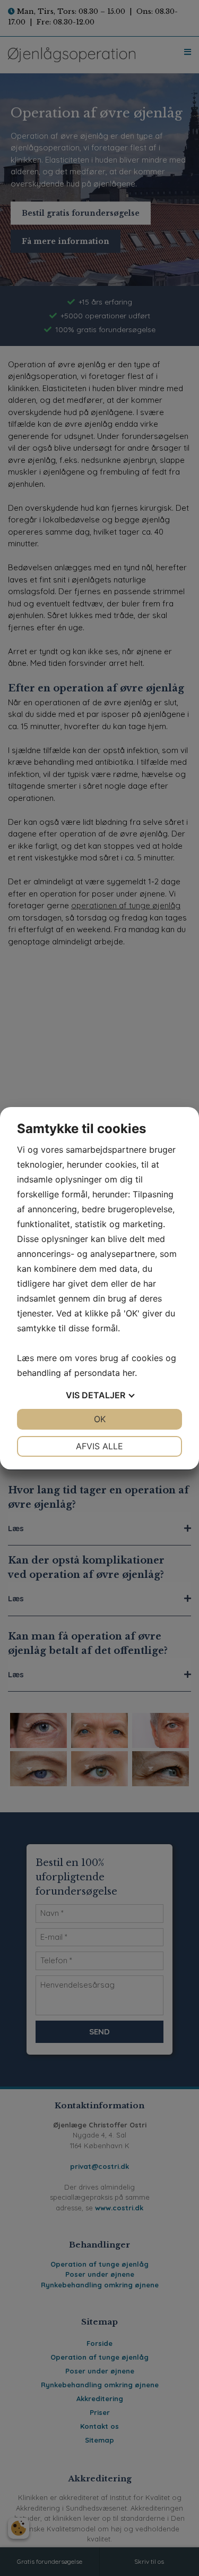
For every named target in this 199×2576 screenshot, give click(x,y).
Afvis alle (99, 1446)
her (129, 1373)
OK (100, 1419)
